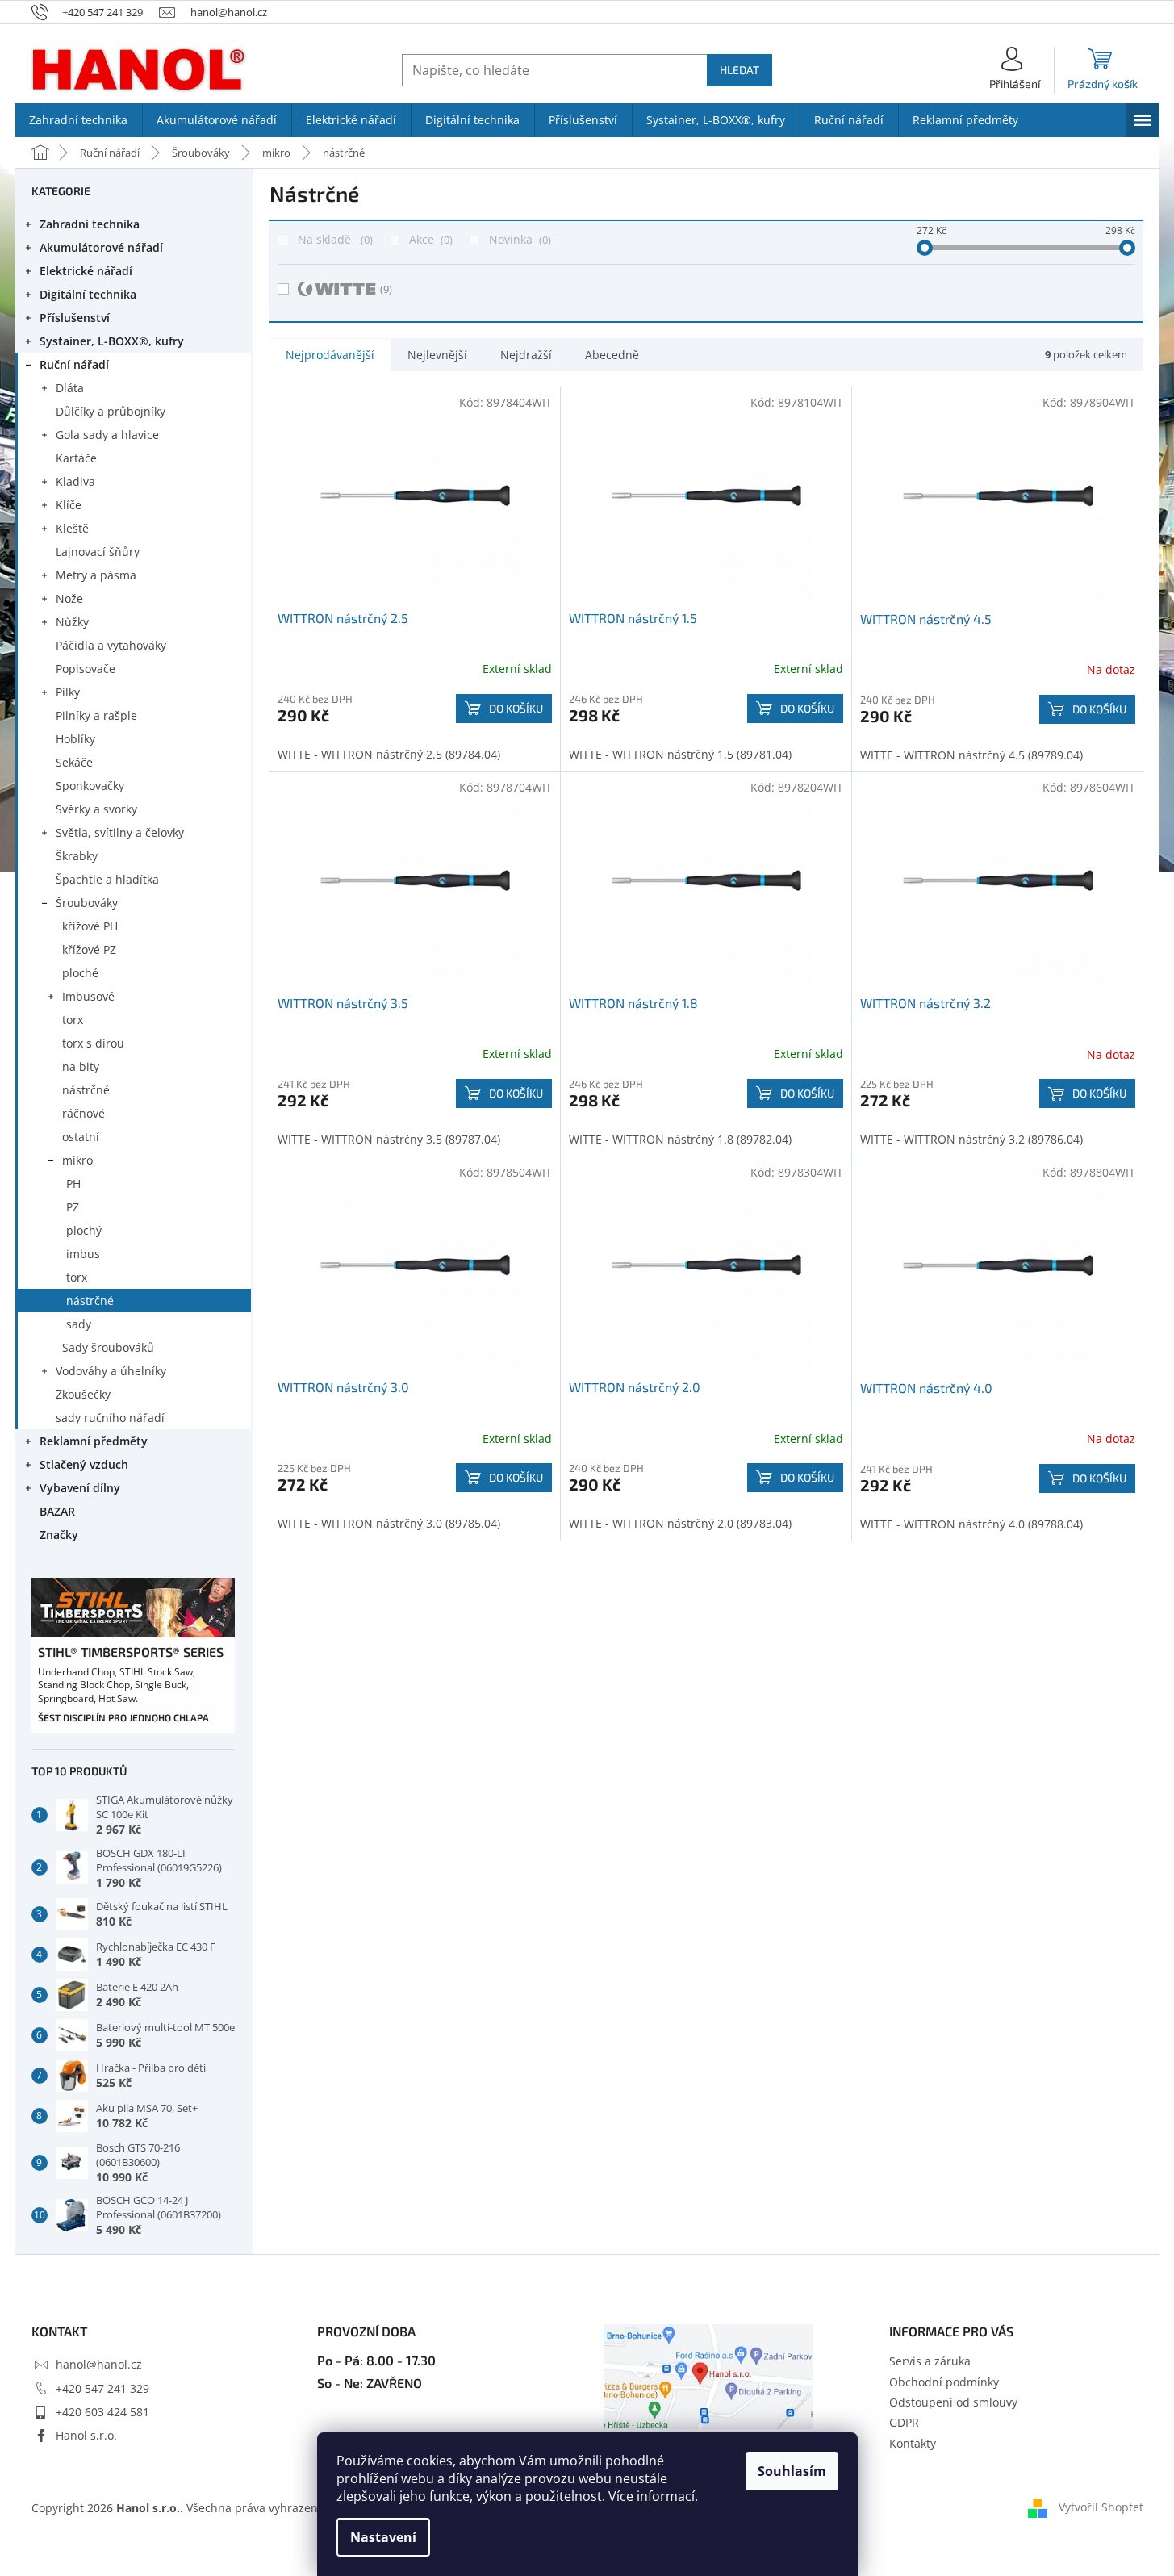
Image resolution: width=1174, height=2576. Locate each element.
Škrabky (77, 856)
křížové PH (90, 926)
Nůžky (72, 622)
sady (79, 1324)
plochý (84, 1230)
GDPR (904, 2422)
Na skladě (334, 239)
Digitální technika (88, 294)
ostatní (81, 1137)
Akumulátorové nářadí (101, 247)
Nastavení (383, 2537)
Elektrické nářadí (86, 271)
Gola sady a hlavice (107, 435)
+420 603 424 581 (102, 2412)
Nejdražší (526, 355)
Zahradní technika (90, 224)
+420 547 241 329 (102, 2388)
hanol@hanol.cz (99, 2364)
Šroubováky (87, 903)
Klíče (69, 505)
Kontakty (913, 2443)
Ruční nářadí (74, 364)
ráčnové (84, 1113)
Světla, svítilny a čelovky (120, 832)
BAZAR (57, 1511)
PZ (73, 1207)
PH (73, 1183)
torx (73, 1020)
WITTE (386, 289)
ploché (80, 973)
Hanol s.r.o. (86, 2435)
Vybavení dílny (80, 1488)
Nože (69, 598)
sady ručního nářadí (110, 1418)
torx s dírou (93, 1043)
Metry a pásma (96, 575)
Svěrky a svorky (96, 809)
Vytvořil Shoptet (1101, 2506)
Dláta (70, 388)
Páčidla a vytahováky (111, 645)
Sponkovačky (90, 786)
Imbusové (88, 996)
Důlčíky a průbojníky (111, 411)
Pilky (68, 692)
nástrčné (86, 1090)
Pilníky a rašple (96, 715)
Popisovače (86, 669)
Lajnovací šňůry (98, 552)
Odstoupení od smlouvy (953, 2402)
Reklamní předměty (94, 1441)
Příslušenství (75, 318)
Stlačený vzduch (84, 1464)
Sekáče (74, 762)
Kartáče (76, 458)
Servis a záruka (930, 2361)
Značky (59, 1535)
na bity (81, 1066)
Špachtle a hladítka (107, 879)
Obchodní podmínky (944, 2382)
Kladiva (75, 481)
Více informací (652, 2496)
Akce (429, 239)
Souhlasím (792, 2471)
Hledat (739, 70)
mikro (77, 1160)
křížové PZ (89, 949)
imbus (83, 1254)
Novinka (518, 239)
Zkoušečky (83, 1394)
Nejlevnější (437, 355)
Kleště (72, 528)
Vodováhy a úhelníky (111, 1371)
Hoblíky (75, 739)
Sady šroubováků (108, 1347)
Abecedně (612, 355)
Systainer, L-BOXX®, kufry (112, 341)
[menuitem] (79, 120)
